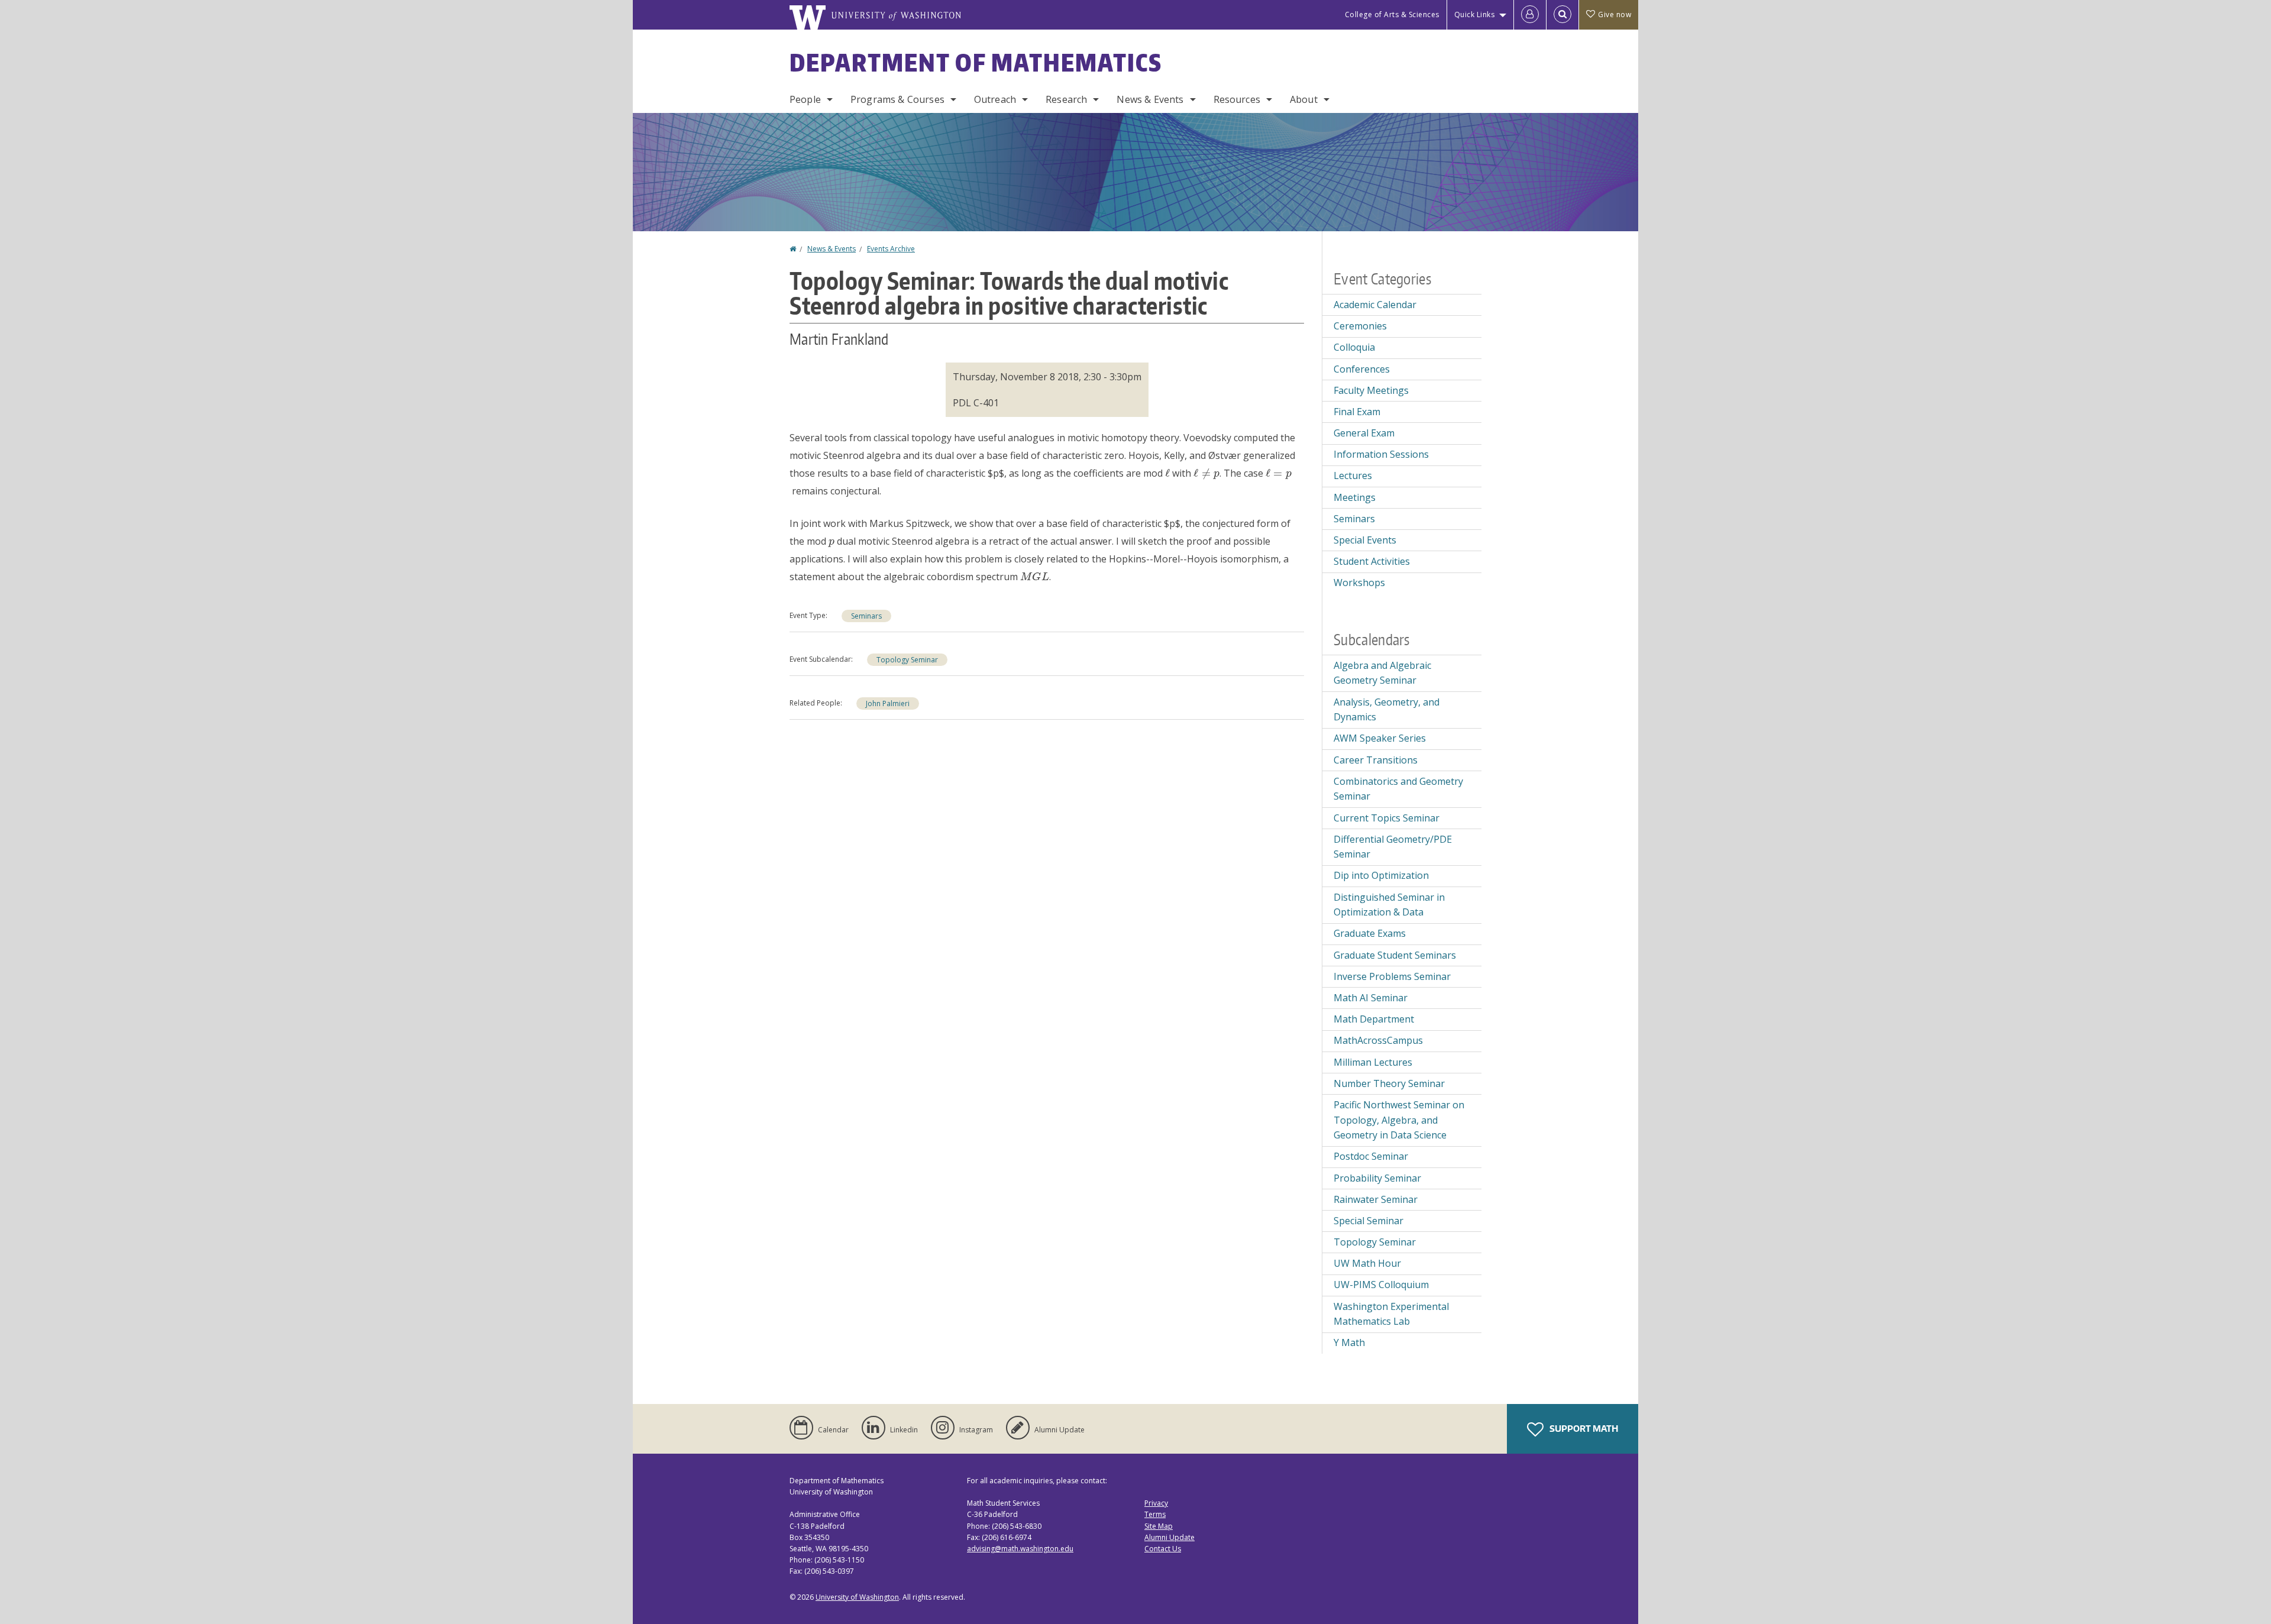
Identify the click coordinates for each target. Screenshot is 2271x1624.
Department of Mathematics (976, 63)
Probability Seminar (1377, 1178)
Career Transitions (1376, 760)
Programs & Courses (897, 99)
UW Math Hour (1367, 1263)
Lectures (1353, 475)
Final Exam (1357, 412)
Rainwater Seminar (1376, 1199)
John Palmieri (888, 703)
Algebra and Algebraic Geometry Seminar (1382, 673)
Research (1066, 99)
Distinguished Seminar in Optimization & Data (1389, 905)
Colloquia (1354, 347)
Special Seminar (1369, 1221)
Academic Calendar (1375, 305)
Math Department (1374, 1019)
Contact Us (1163, 1549)
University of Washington (857, 1597)
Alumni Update (1170, 1537)
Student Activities (1372, 561)
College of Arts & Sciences (1392, 14)
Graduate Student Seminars (1395, 955)
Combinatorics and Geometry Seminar (1398, 789)
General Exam (1364, 433)
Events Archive (891, 249)
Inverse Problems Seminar (1392, 976)
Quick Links (1475, 14)
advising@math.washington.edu (1020, 1549)
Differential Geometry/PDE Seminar (1393, 847)
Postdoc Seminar (1371, 1156)
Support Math (1583, 1429)
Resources (1237, 99)
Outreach (995, 99)
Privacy (1156, 1503)
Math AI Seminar (1371, 998)
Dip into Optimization (1381, 875)
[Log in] (1530, 15)
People (805, 99)
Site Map (1159, 1526)
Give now (1615, 14)
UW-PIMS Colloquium (1381, 1285)
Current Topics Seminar (1387, 818)
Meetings (1355, 497)
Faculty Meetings (1371, 390)
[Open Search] (1562, 15)
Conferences (1362, 369)
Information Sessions (1381, 454)
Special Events (1365, 540)
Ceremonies (1360, 326)
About (1304, 99)
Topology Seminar (907, 660)
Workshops (1359, 583)
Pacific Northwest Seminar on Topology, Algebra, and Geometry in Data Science (1399, 1120)
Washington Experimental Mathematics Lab (1391, 1314)
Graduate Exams (1370, 933)
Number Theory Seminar (1389, 1083)
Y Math (1349, 1342)
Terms (1155, 1514)
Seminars (866, 616)
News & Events (1150, 99)
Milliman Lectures (1373, 1062)
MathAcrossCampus (1378, 1040)
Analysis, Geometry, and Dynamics (1387, 710)
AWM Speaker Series (1380, 738)
